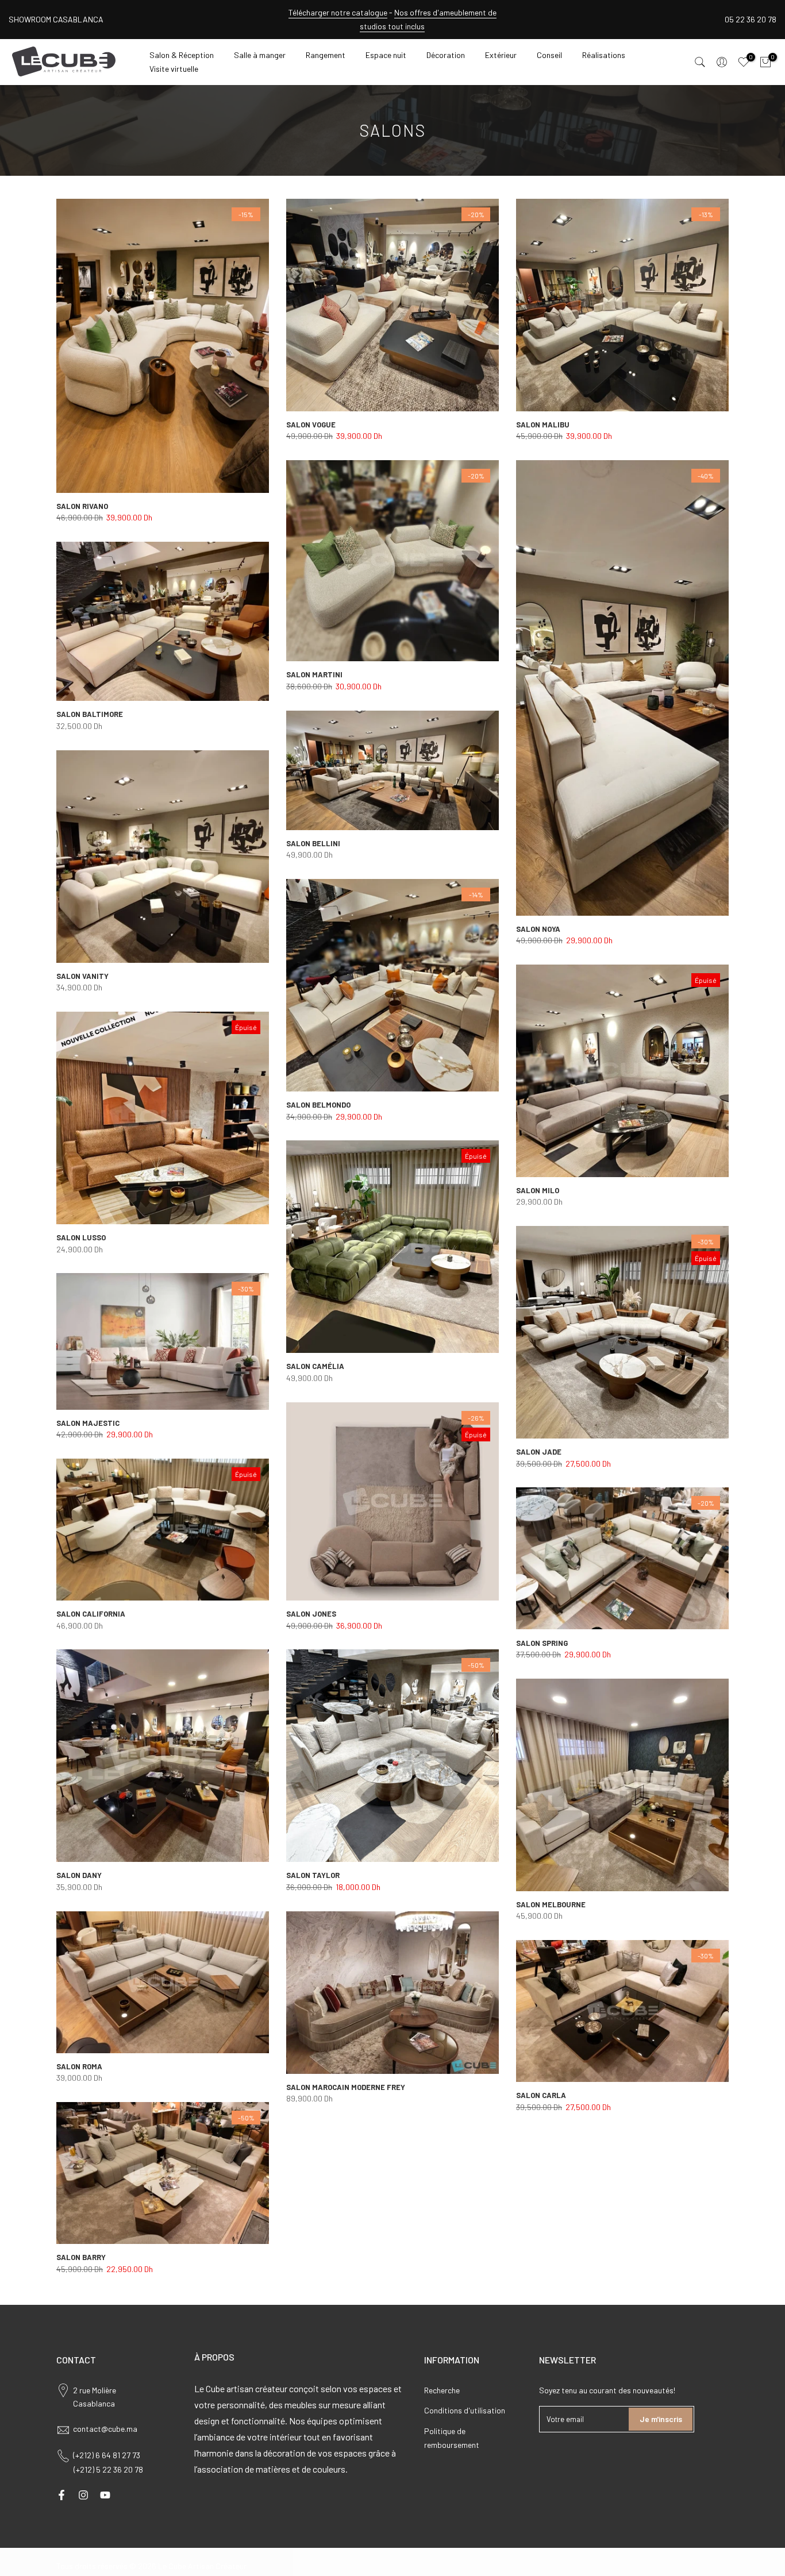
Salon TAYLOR (313, 1875)
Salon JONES (311, 1614)
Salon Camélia (315, 1366)
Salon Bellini (313, 843)
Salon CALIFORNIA (91, 1614)
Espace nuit (386, 55)
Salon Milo (538, 1190)
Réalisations (604, 55)
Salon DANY (79, 1875)
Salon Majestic (88, 1423)
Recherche (442, 2390)
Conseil (549, 55)
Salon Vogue (311, 425)
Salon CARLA (541, 2095)
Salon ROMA (79, 2066)
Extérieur (501, 55)
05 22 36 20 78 (751, 19)
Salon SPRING (542, 1643)
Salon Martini (314, 674)
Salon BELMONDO (318, 1105)
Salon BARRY (81, 2257)
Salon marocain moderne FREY (346, 2087)
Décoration (446, 55)
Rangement (326, 55)
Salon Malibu (543, 425)
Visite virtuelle (174, 69)
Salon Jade (539, 1452)
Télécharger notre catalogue (338, 12)
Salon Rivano (82, 506)
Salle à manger (260, 55)
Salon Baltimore (90, 714)
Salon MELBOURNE (551, 1904)
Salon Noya (538, 929)
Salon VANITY (82, 976)
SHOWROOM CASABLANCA (56, 19)
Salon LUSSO (81, 1237)
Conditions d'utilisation (465, 2410)
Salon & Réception (182, 55)
